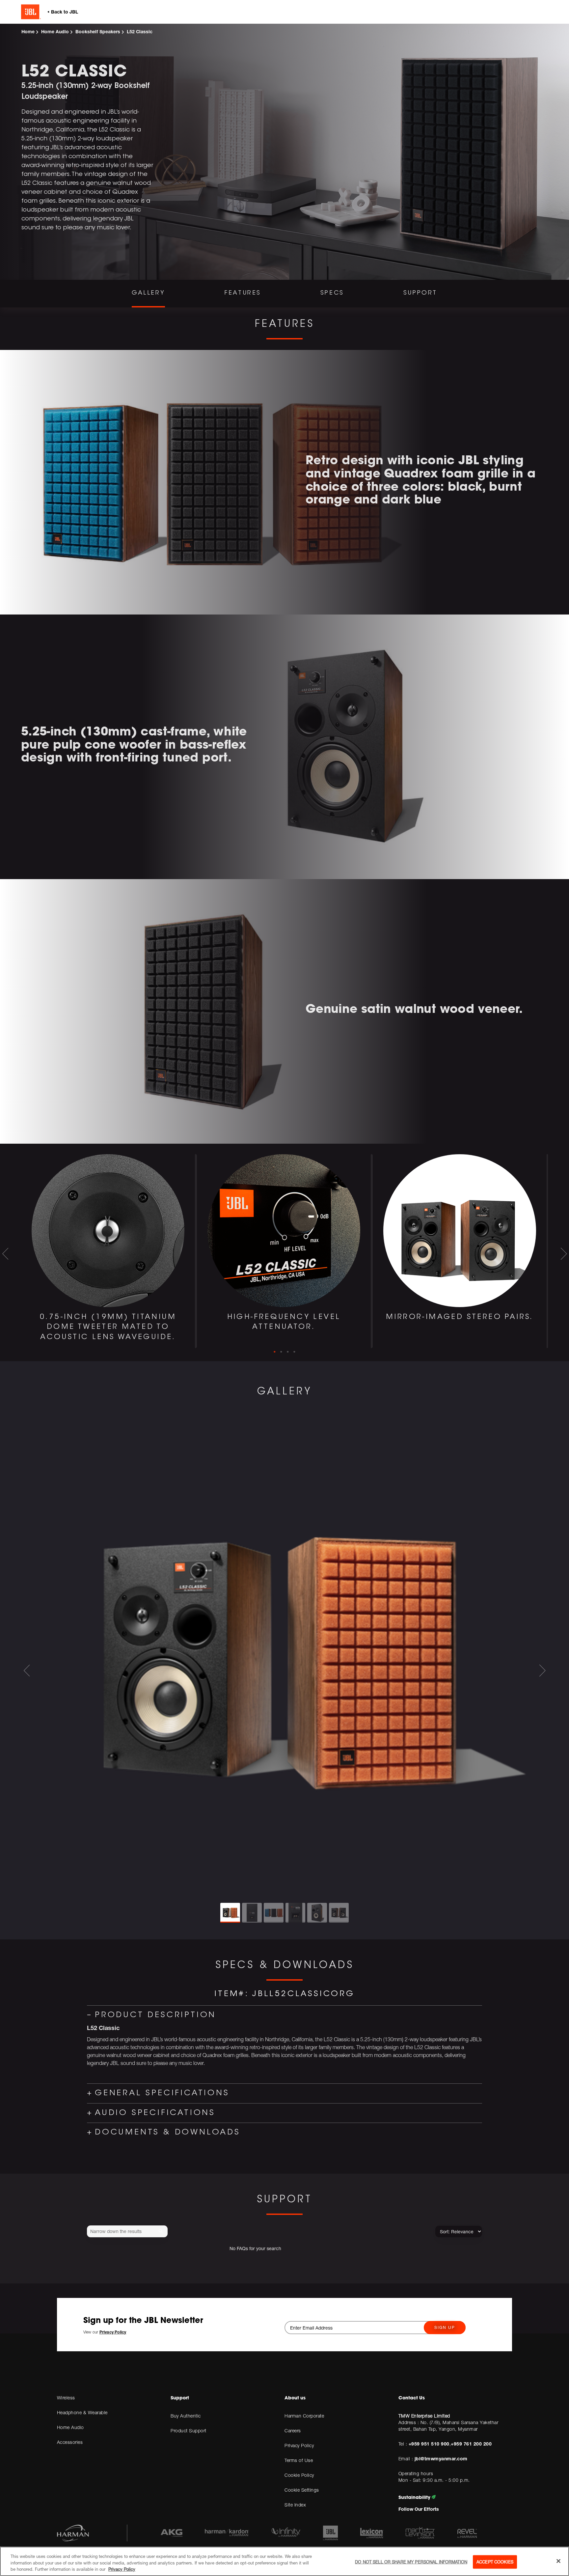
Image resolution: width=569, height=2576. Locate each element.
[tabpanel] (109, 1251)
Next (564, 1254)
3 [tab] (288, 1352)
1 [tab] (275, 1352)
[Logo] (70, 12)
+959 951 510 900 (429, 2444)
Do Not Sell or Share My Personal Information (411, 2562)
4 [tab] (294, 1352)
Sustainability (415, 2497)
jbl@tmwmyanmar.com (440, 2459)
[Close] (558, 2561)
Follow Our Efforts (419, 2509)
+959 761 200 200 (471, 2444)
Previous (5, 1254)
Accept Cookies (495, 2562)
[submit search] (162, 2232)
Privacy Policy (122, 2569)
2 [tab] (281, 1352)
